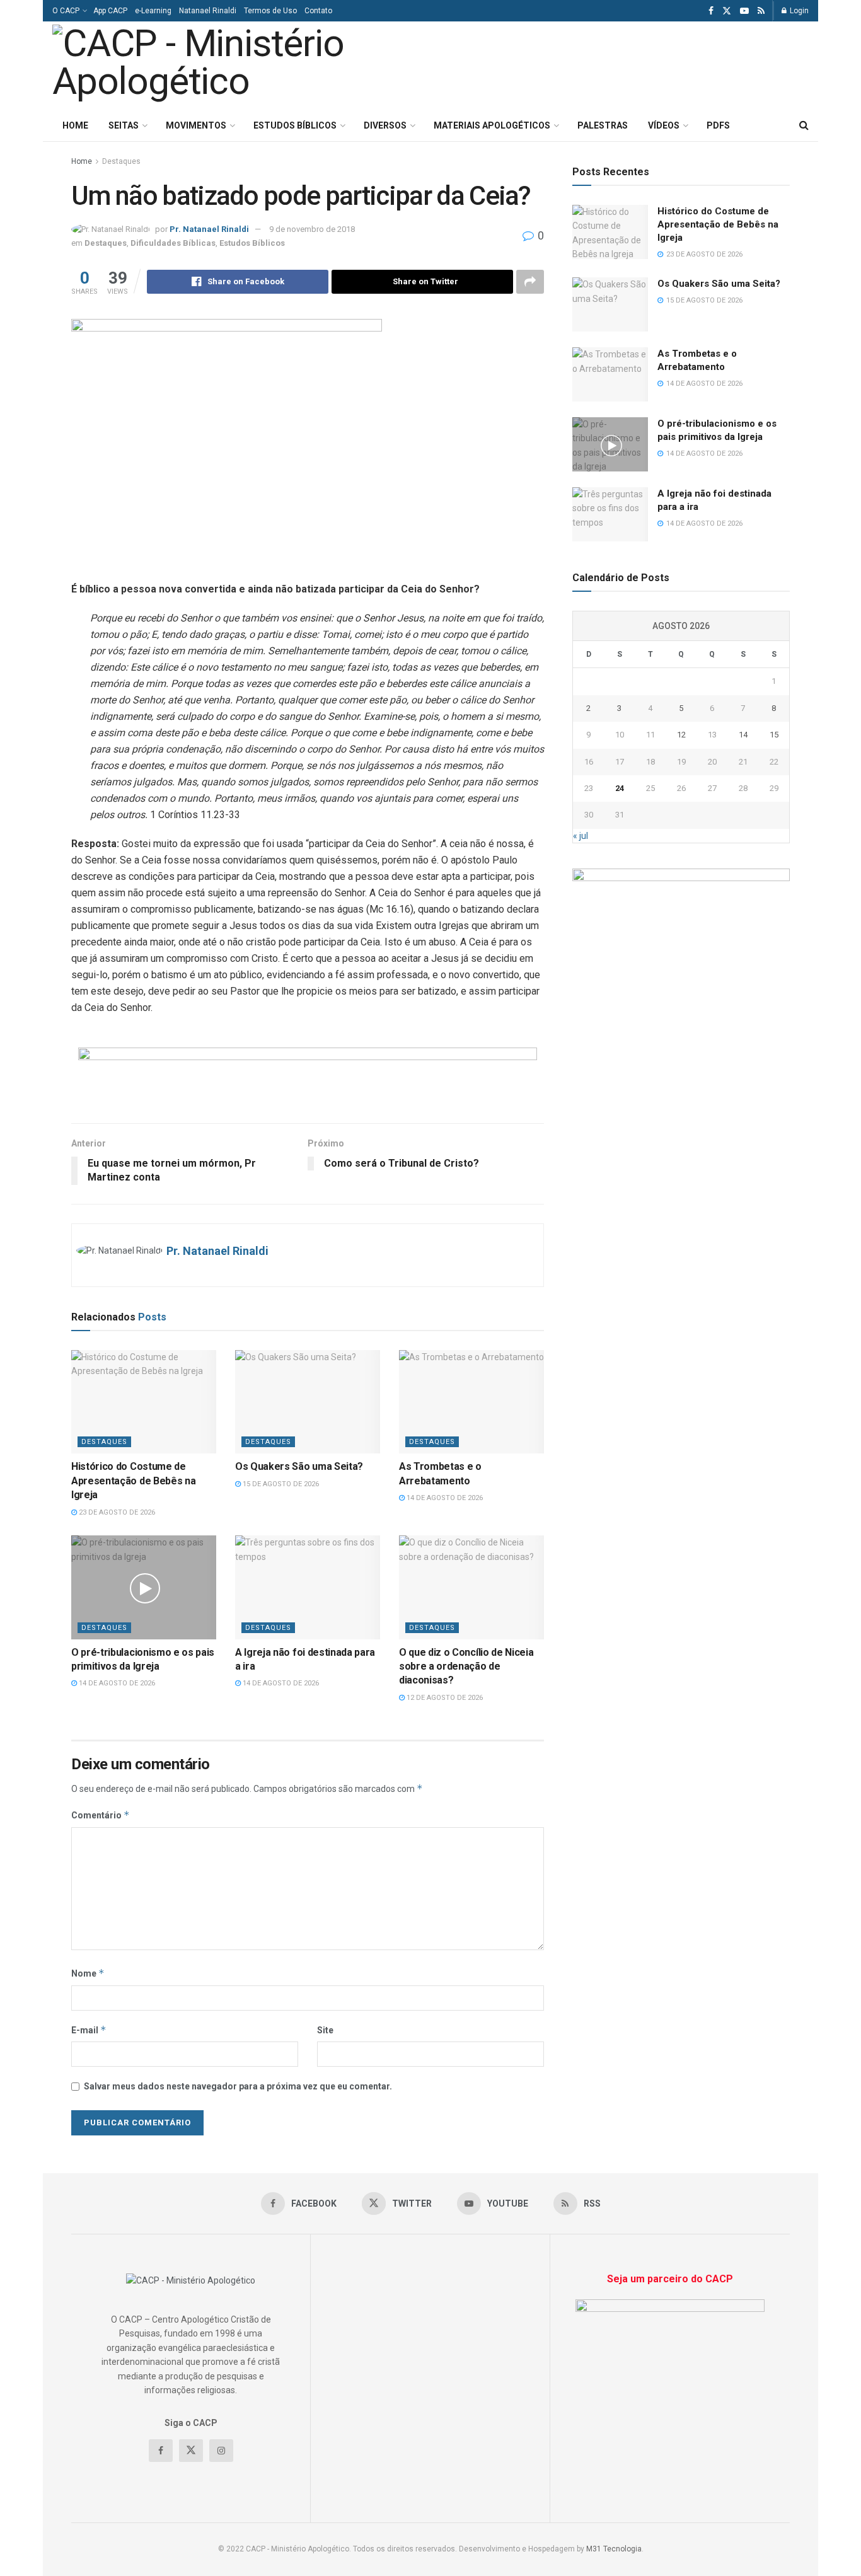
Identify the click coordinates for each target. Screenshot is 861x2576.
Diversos (385, 125)
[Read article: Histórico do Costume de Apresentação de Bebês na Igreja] (144, 1402)
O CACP (66, 11)
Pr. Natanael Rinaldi (209, 229)
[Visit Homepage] (228, 66)
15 (774, 735)
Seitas (124, 125)
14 (743, 735)
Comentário (101, 1815)
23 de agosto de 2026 (116, 1512)
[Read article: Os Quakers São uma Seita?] (308, 1402)
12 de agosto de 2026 (444, 1698)
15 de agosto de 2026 (280, 1484)
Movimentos (196, 125)
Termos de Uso (270, 11)
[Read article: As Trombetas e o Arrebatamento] (471, 1402)
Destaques (121, 161)
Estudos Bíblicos (295, 125)
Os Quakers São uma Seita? (299, 1466)
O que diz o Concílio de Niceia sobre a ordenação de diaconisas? (466, 1666)
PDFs (718, 125)
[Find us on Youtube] (744, 11)
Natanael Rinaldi (208, 11)
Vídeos (664, 125)
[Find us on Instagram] (221, 2451)
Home (75, 125)
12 (681, 735)
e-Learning (153, 11)
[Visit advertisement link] (308, 1076)
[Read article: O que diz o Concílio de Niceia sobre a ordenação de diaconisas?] (471, 1587)
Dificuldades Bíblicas (173, 243)
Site (325, 2030)
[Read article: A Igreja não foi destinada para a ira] (308, 1587)
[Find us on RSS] (761, 11)
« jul (581, 836)
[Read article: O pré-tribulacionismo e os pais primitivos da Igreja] (144, 1587)
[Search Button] (804, 125)
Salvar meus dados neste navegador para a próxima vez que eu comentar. (238, 2086)
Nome (88, 1973)
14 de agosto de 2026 (444, 1498)
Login (798, 11)
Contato (318, 11)
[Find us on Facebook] (711, 11)
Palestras (603, 125)
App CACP (110, 11)
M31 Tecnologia (614, 2549)
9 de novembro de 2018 (312, 229)
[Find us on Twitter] (727, 11)
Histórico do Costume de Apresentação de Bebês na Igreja (133, 1481)
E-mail (89, 2030)
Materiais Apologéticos (492, 125)
